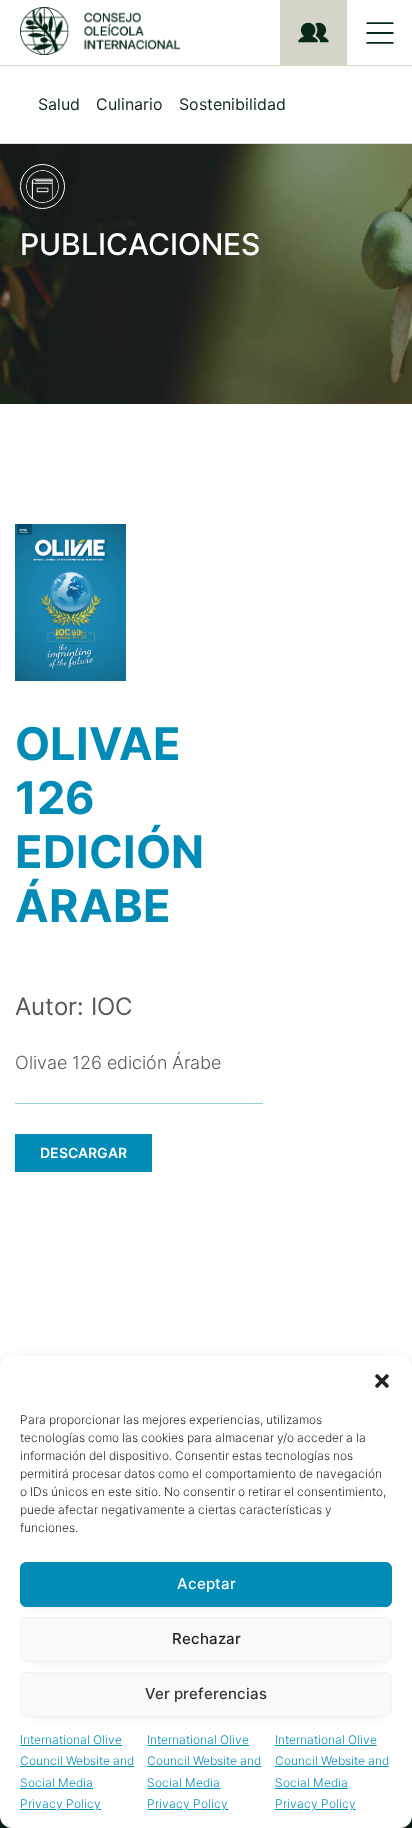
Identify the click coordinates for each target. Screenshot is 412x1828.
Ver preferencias (206, 1693)
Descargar (83, 1152)
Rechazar (206, 1638)
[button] (382, 1381)
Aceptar (206, 1583)
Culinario (129, 104)
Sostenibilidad (232, 104)
